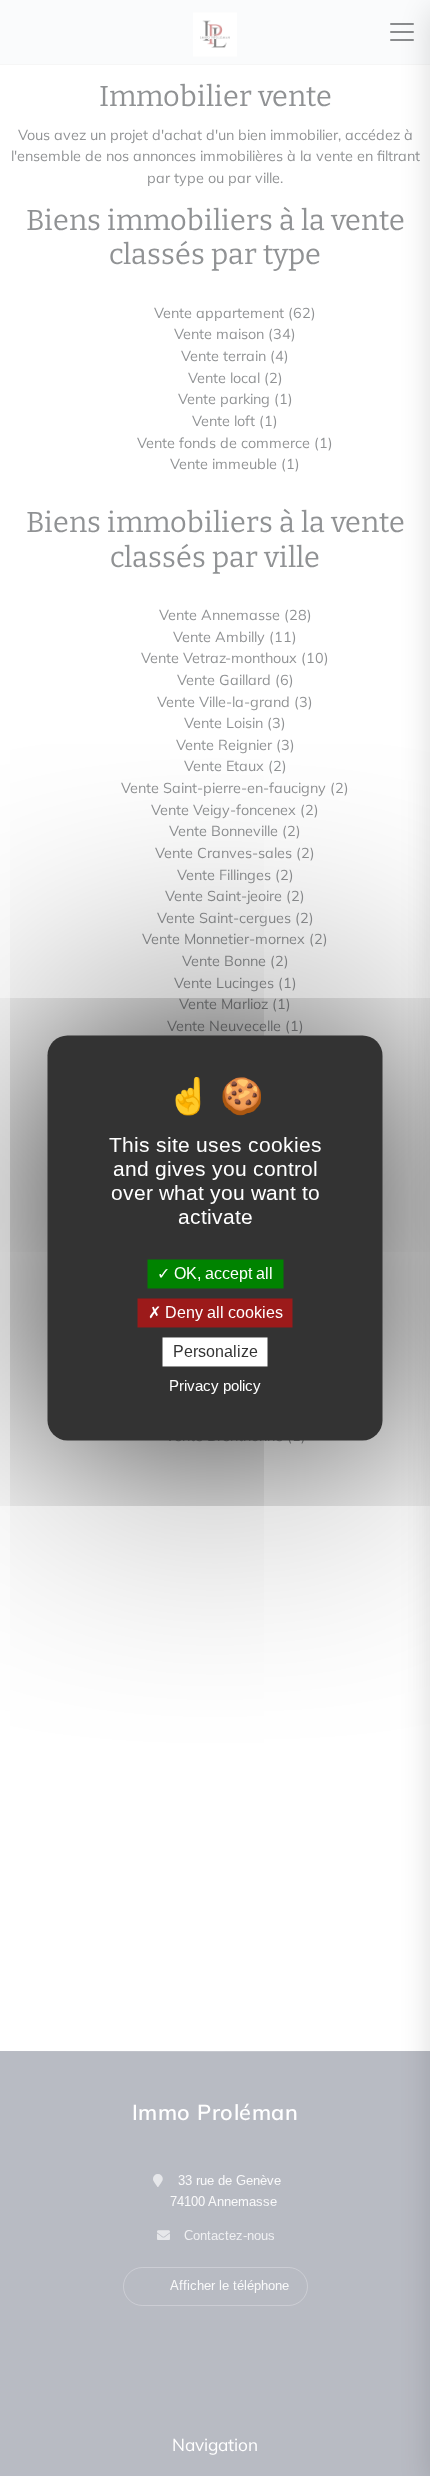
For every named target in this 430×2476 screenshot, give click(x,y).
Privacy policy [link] (215, 1386)
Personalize (215, 1351)
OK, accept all (221, 1273)
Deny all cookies (222, 1312)
